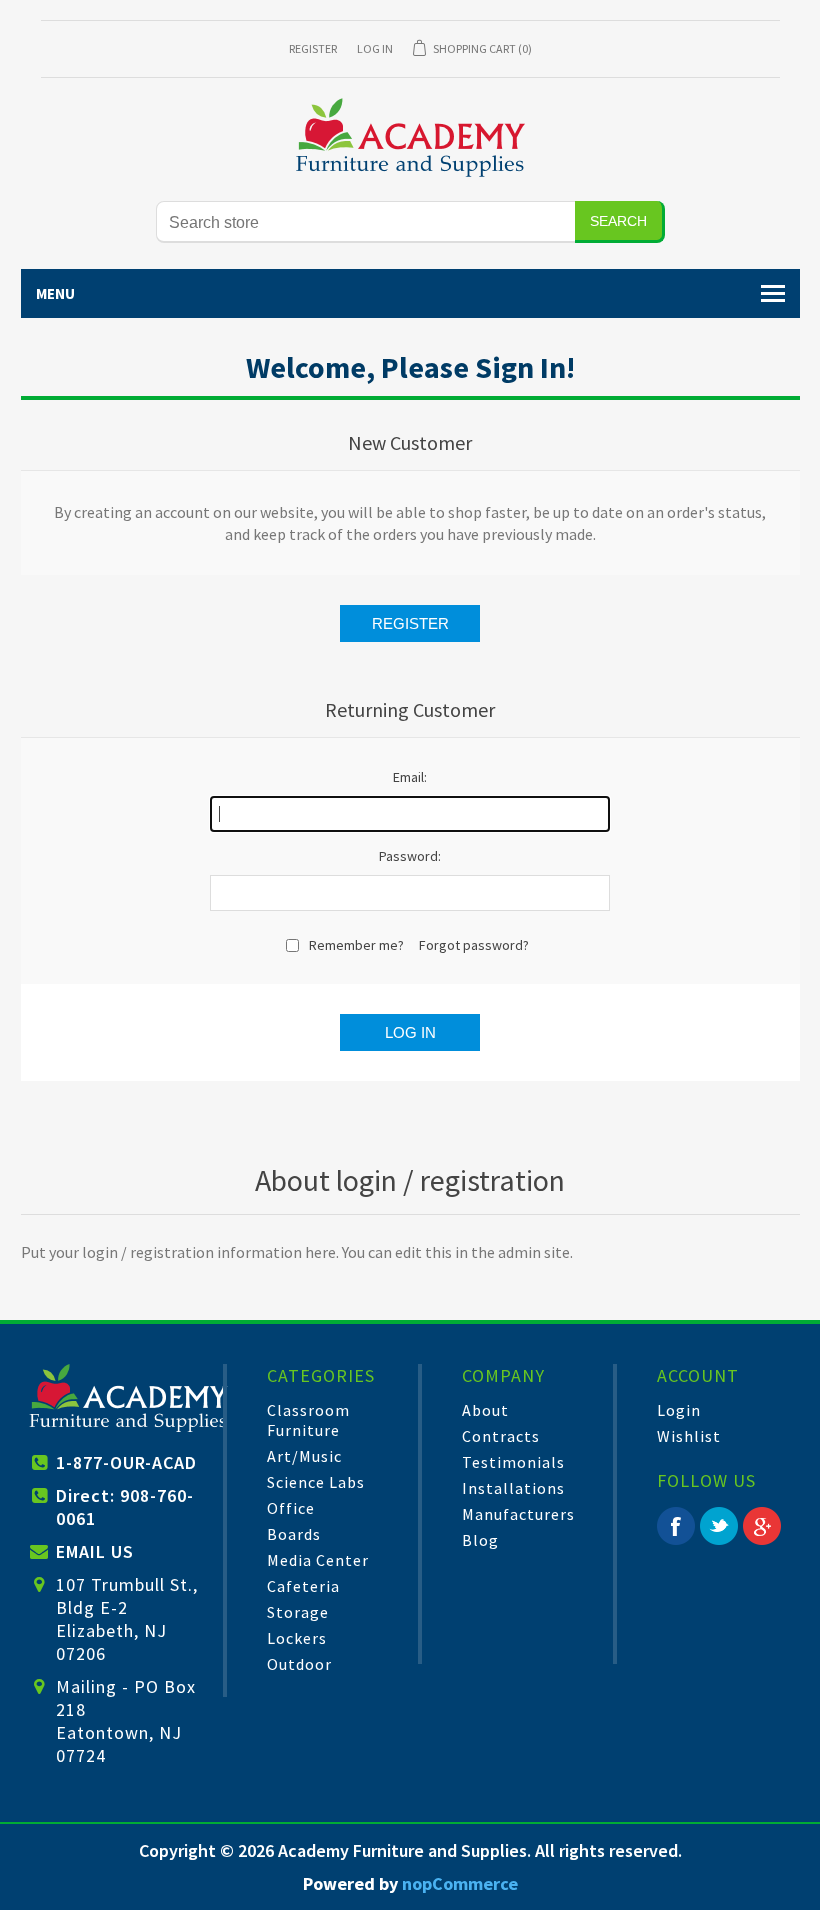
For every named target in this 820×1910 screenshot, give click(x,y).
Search (618, 221)
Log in (375, 48)
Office (291, 1508)
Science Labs (316, 1482)
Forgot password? (474, 945)
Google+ (762, 1526)
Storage (298, 1612)
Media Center (318, 1560)
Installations (513, 1488)
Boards (294, 1534)
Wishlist (689, 1436)
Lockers (297, 1638)
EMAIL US (95, 1551)
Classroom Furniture (308, 1420)
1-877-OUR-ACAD (126, 1462)
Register (313, 48)
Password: (410, 856)
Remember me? (356, 945)
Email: (410, 777)
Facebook (676, 1526)
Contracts (501, 1436)
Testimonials (513, 1462)
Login (679, 1410)
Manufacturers (518, 1514)
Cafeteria (303, 1586)
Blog (480, 1540)
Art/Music (304, 1456)
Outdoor (299, 1664)
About (485, 1410)
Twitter (719, 1526)
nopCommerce (460, 1883)
